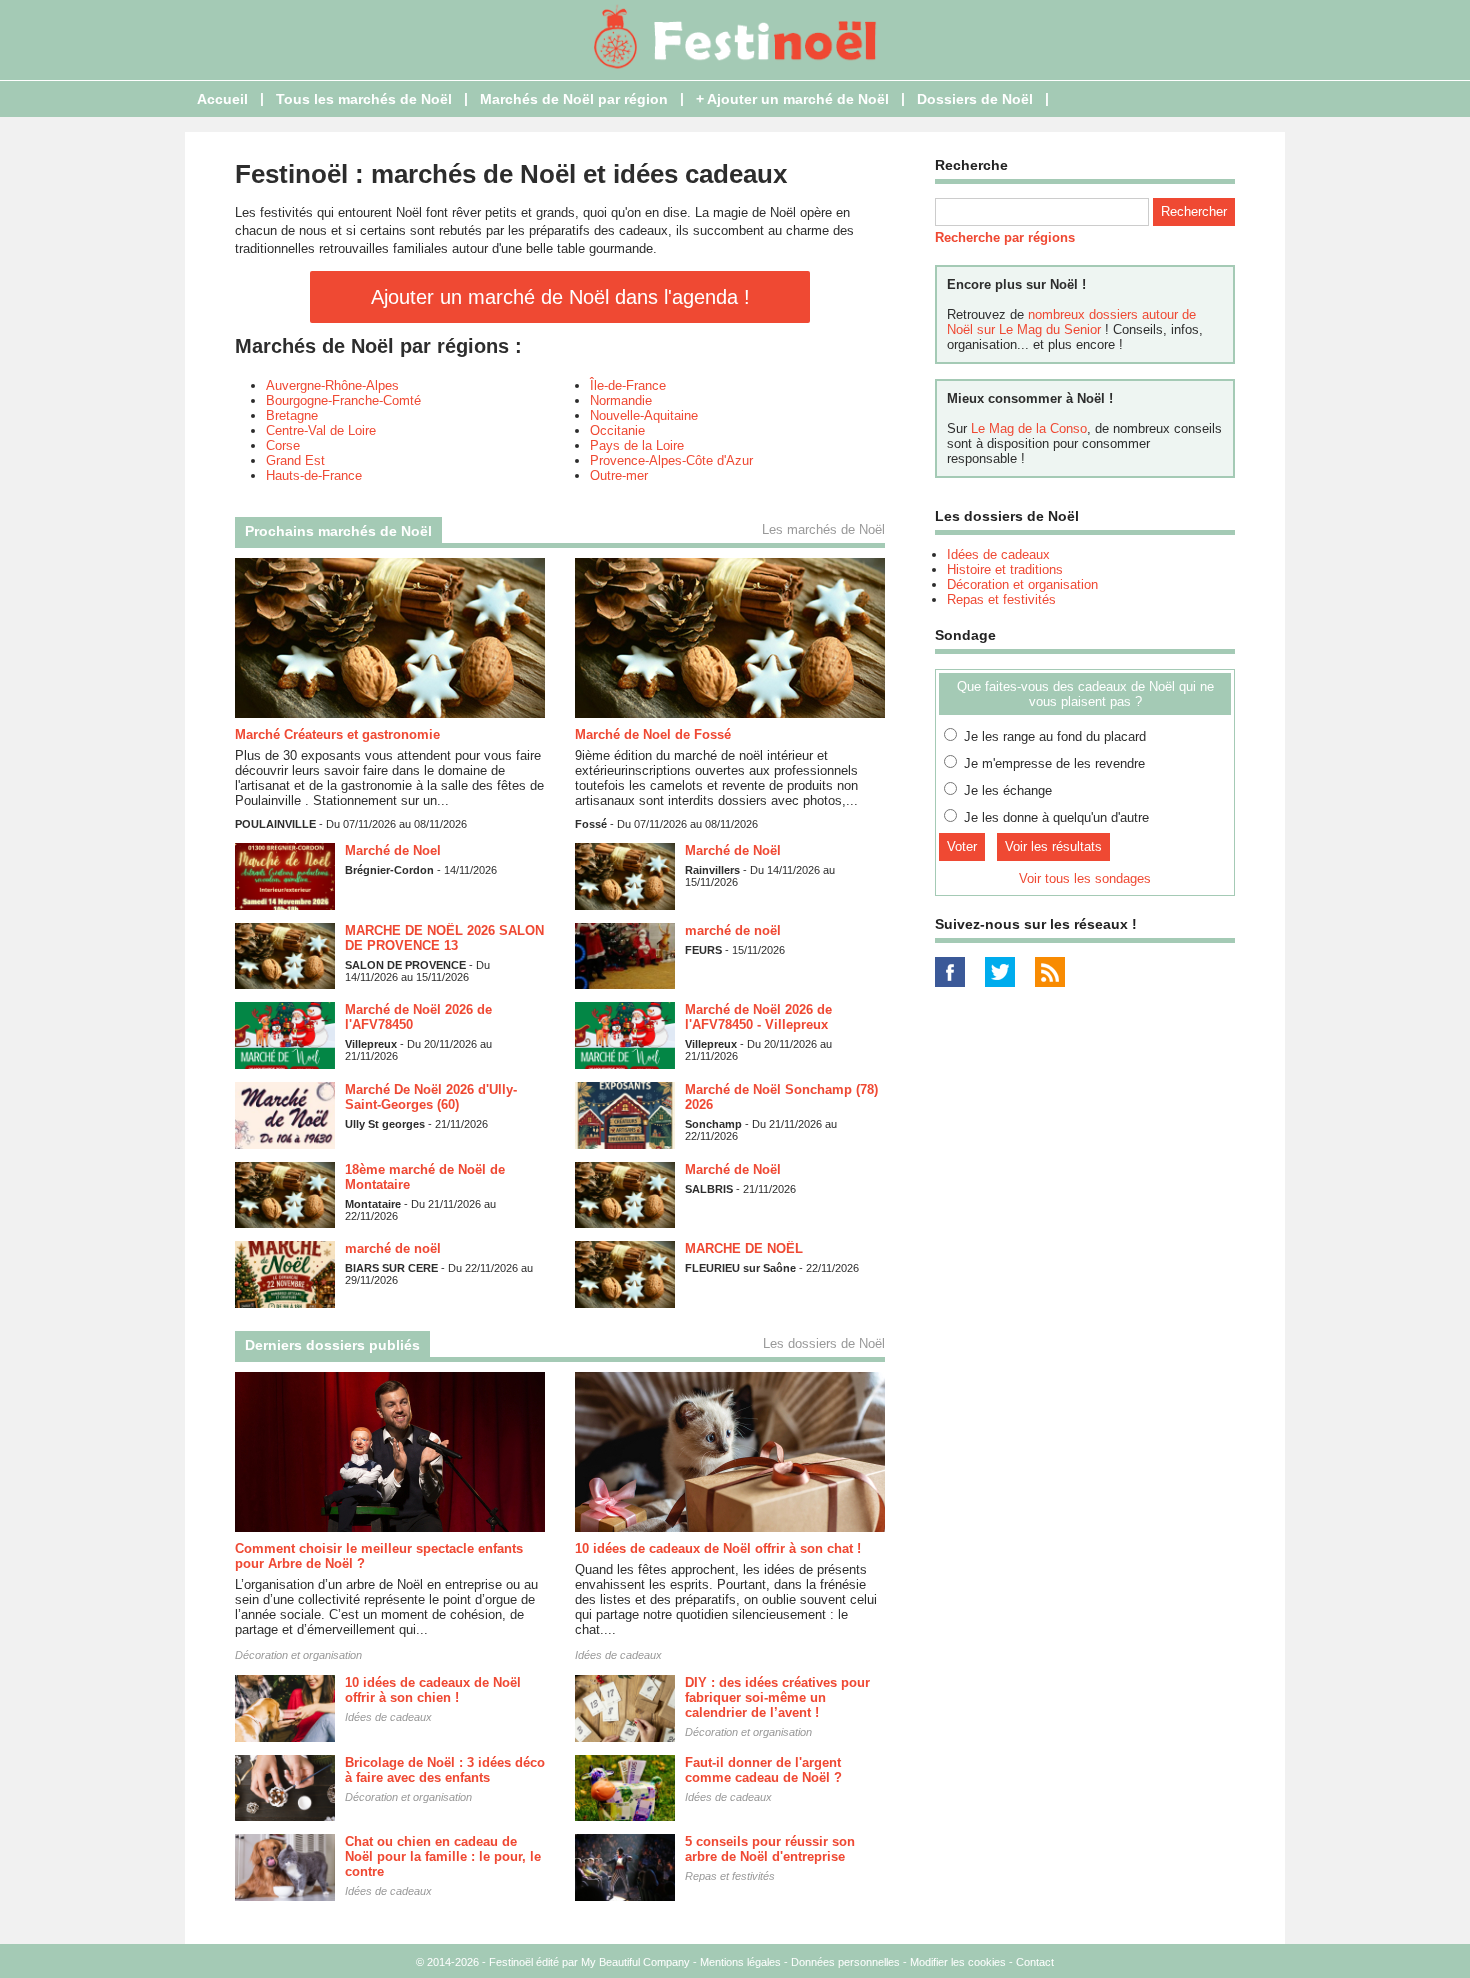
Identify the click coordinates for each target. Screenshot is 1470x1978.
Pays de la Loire (637, 445)
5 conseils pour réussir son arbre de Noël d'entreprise (770, 1849)
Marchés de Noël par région (574, 99)
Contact (1035, 1962)
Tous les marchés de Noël (364, 99)
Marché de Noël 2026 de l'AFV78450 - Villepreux (758, 1017)
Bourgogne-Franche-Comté (343, 400)
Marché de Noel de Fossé (653, 734)
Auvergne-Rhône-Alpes (332, 385)
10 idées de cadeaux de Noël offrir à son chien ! (433, 1690)
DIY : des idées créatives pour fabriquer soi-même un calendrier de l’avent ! (777, 1697)
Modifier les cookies (958, 1962)
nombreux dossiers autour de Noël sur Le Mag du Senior (1071, 322)
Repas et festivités (730, 1876)
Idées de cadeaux (618, 1655)
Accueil (222, 99)
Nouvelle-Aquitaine (644, 415)
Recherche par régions (1005, 237)
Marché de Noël (733, 850)
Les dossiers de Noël (824, 1343)
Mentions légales (740, 1962)
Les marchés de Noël (823, 529)
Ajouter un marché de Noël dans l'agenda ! (560, 297)
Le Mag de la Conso (1029, 428)
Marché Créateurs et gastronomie (337, 734)
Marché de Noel (393, 850)
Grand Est (295, 460)
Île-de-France (628, 385)
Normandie (621, 400)
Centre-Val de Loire (321, 430)
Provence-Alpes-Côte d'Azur (671, 460)
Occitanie (617, 430)
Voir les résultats (1053, 846)
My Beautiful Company (635, 1962)
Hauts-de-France (314, 475)
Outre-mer (619, 475)
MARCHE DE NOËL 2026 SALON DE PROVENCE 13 (444, 938)
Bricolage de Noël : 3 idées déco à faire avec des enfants (445, 1770)
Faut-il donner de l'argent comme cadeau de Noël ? (763, 1770)
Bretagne (292, 415)
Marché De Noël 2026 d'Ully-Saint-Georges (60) (431, 1097)
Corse (283, 445)
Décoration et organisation (298, 1655)
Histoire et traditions (1005, 569)
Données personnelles (845, 1962)
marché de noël (733, 930)
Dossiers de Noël (975, 99)
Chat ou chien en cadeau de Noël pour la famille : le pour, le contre (443, 1856)
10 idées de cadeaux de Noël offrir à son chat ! (718, 1548)
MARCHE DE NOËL (744, 1248)
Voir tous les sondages (1085, 878)
